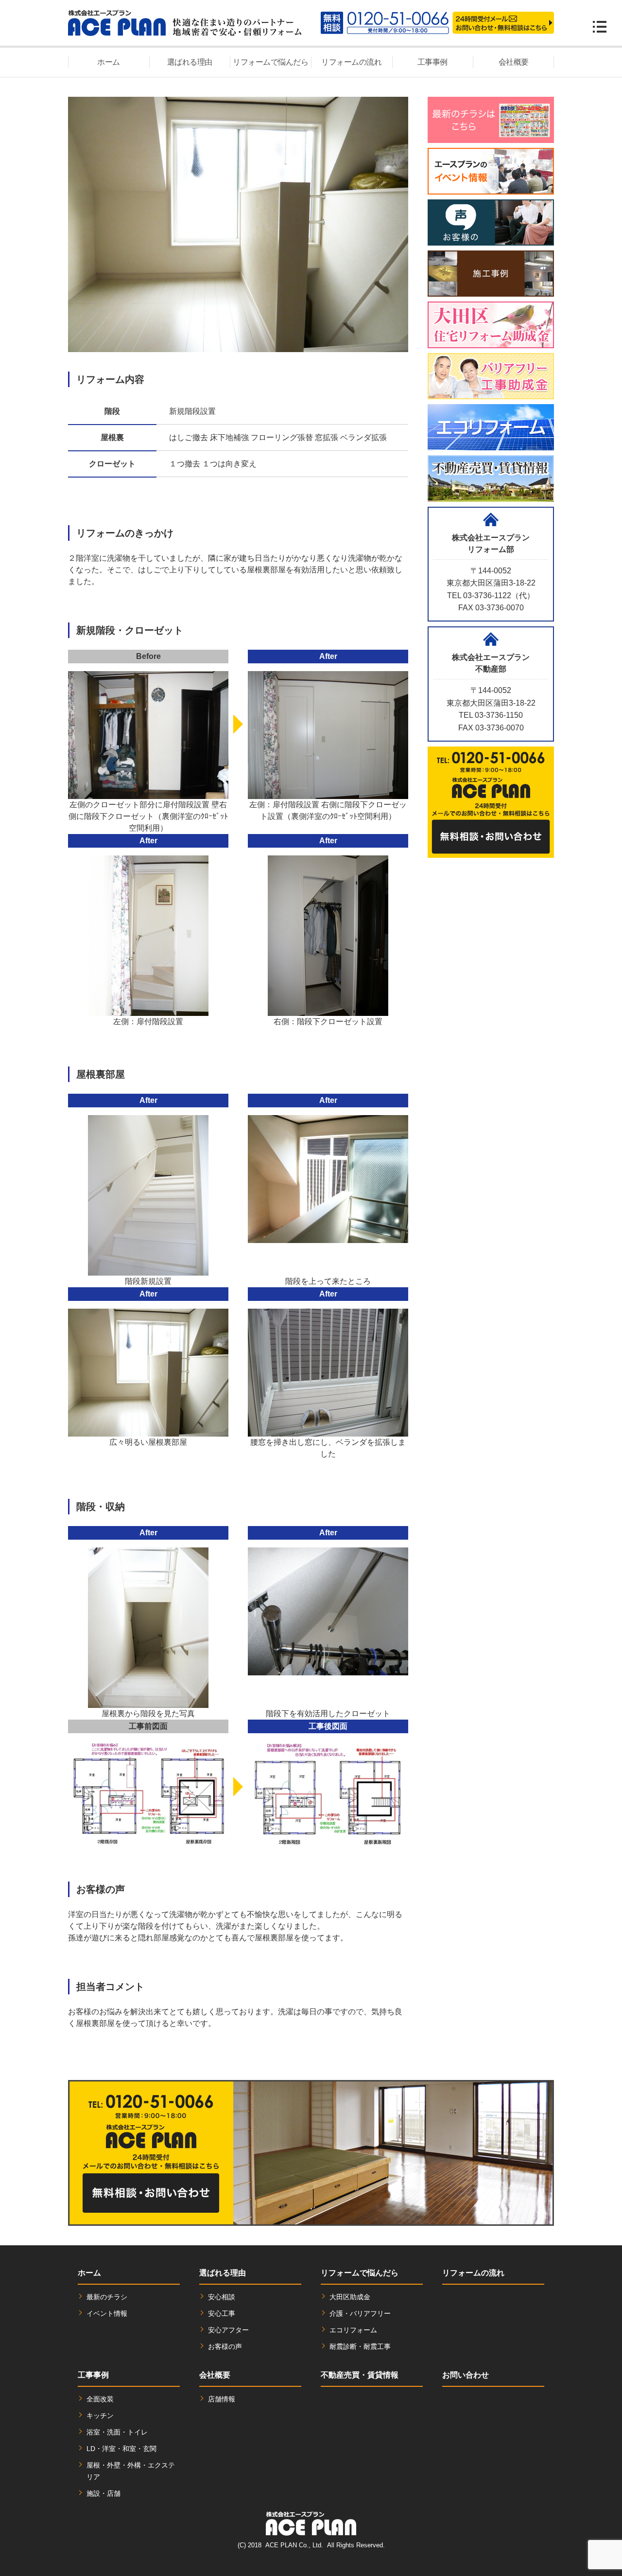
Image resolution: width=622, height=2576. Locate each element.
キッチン (100, 2416)
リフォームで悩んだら (270, 62)
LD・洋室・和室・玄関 (121, 2449)
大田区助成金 (350, 2297)
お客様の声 (225, 2346)
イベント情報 (107, 2313)
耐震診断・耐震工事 (360, 2346)
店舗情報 (222, 2399)
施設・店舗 (104, 2493)
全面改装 (100, 2399)
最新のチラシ (107, 2297)
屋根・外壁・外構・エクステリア (131, 2471)
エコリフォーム (353, 2330)
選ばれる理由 (190, 62)
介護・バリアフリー (360, 2313)
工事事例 (432, 62)
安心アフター (228, 2330)
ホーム (109, 62)
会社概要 (514, 62)
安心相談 (222, 2297)
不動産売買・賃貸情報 (360, 2375)
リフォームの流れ (351, 62)
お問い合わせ (466, 2375)
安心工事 (222, 2313)
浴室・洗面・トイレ (117, 2432)
